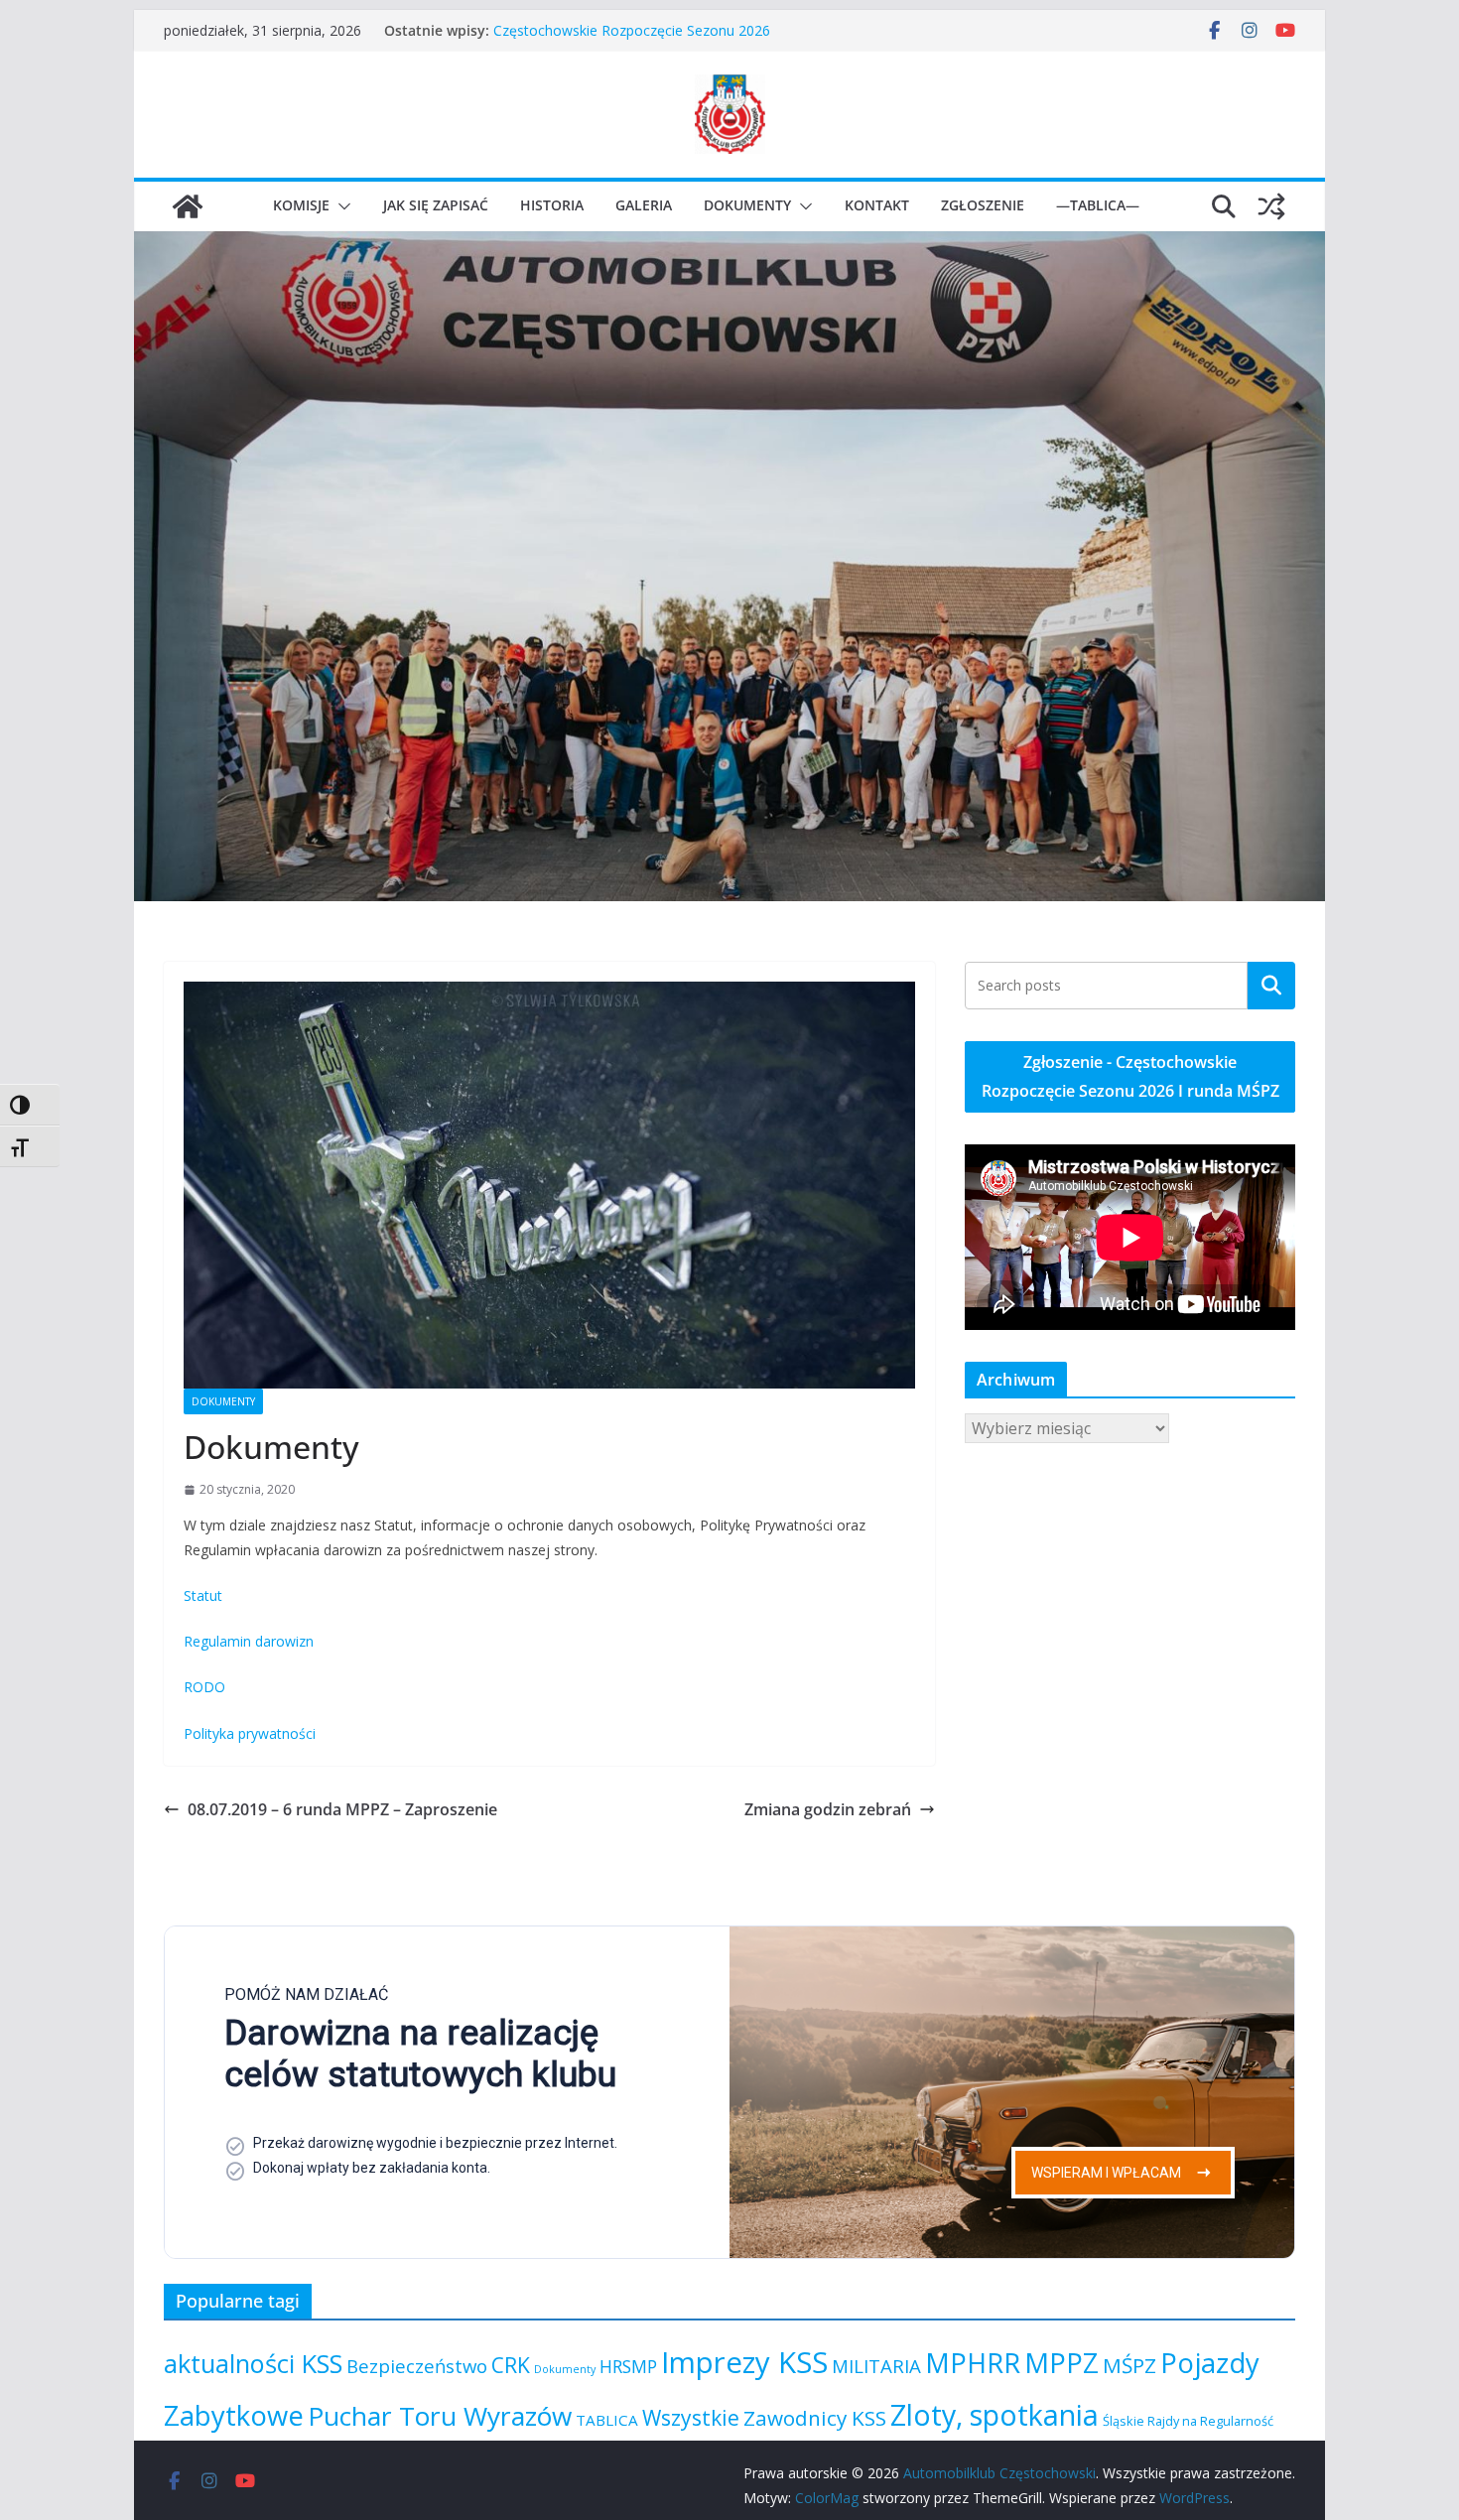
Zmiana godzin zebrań (828, 1809)
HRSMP (628, 2366)
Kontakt (877, 205)
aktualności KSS (253, 2363)
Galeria (644, 205)
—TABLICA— (1098, 205)
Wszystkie (691, 2418)
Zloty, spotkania (995, 2414)
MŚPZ (1129, 2365)
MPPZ (1061, 2363)
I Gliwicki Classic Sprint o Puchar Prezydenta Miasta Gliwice (682, 30)
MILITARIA (876, 2366)
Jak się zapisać (436, 205)
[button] (340, 206)
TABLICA (607, 2420)
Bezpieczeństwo (417, 2366)
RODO (204, 1687)
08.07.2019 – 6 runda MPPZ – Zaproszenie (342, 1809)
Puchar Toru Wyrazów (440, 2416)
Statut (203, 1595)
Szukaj (1271, 985)
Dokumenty (747, 205)
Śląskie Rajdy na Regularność (1188, 2421)
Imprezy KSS (744, 2362)
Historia (552, 205)
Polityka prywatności (250, 1733)
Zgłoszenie (983, 205)
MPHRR (973, 2363)
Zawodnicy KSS (815, 2418)
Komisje (301, 205)
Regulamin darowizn (249, 1641)
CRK (511, 2365)
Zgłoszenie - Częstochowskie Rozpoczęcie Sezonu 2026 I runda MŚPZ (1130, 1076)
